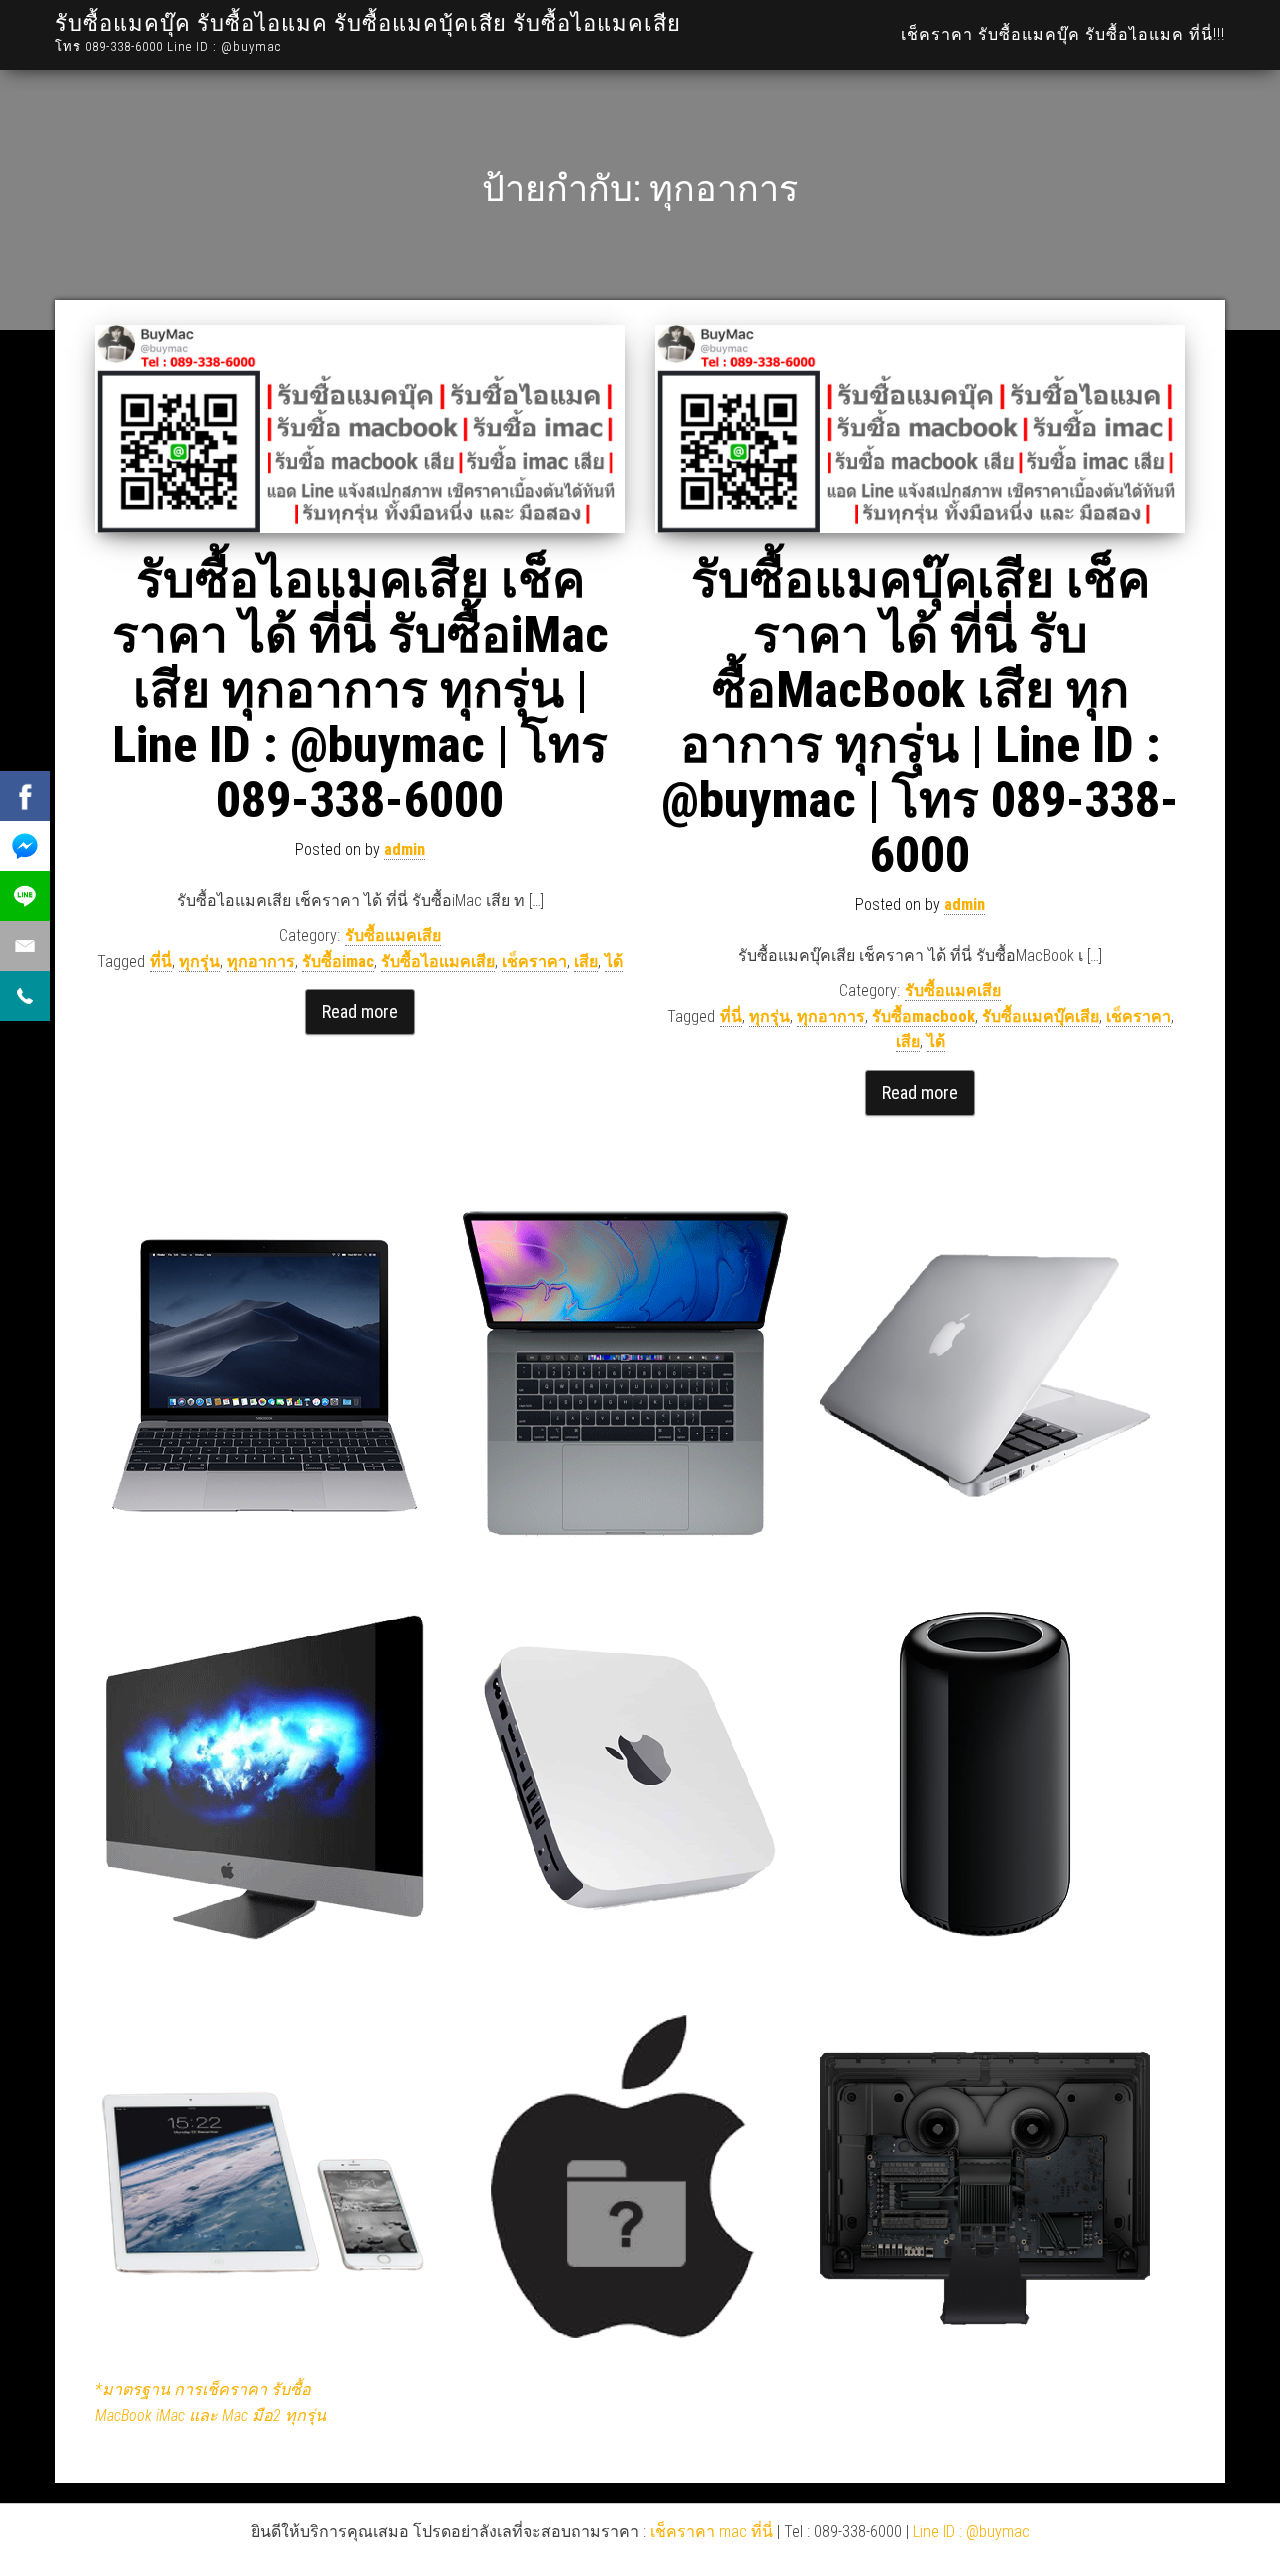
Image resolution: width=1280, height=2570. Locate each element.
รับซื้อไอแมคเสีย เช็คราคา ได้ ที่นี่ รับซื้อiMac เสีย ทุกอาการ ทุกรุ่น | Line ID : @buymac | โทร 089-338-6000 (360, 690)
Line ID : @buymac (971, 2531)
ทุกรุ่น (199, 961)
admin (404, 849)
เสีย (586, 961)
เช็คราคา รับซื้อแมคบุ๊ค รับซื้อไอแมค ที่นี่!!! (1063, 34)
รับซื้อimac (338, 961)
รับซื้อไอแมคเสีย (438, 961)
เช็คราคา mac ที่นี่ (711, 2531)
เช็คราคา (534, 961)
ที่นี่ (161, 961)
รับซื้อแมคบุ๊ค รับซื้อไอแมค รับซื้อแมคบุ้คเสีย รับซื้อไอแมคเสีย (368, 23)
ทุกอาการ (261, 961)
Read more (360, 1011)
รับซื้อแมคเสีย (393, 935)
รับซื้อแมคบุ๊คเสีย (1040, 1016)
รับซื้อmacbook (923, 1016)
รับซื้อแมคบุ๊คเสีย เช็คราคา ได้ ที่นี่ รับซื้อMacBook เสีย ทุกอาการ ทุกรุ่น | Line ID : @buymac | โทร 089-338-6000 (920, 717)
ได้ (614, 961)
